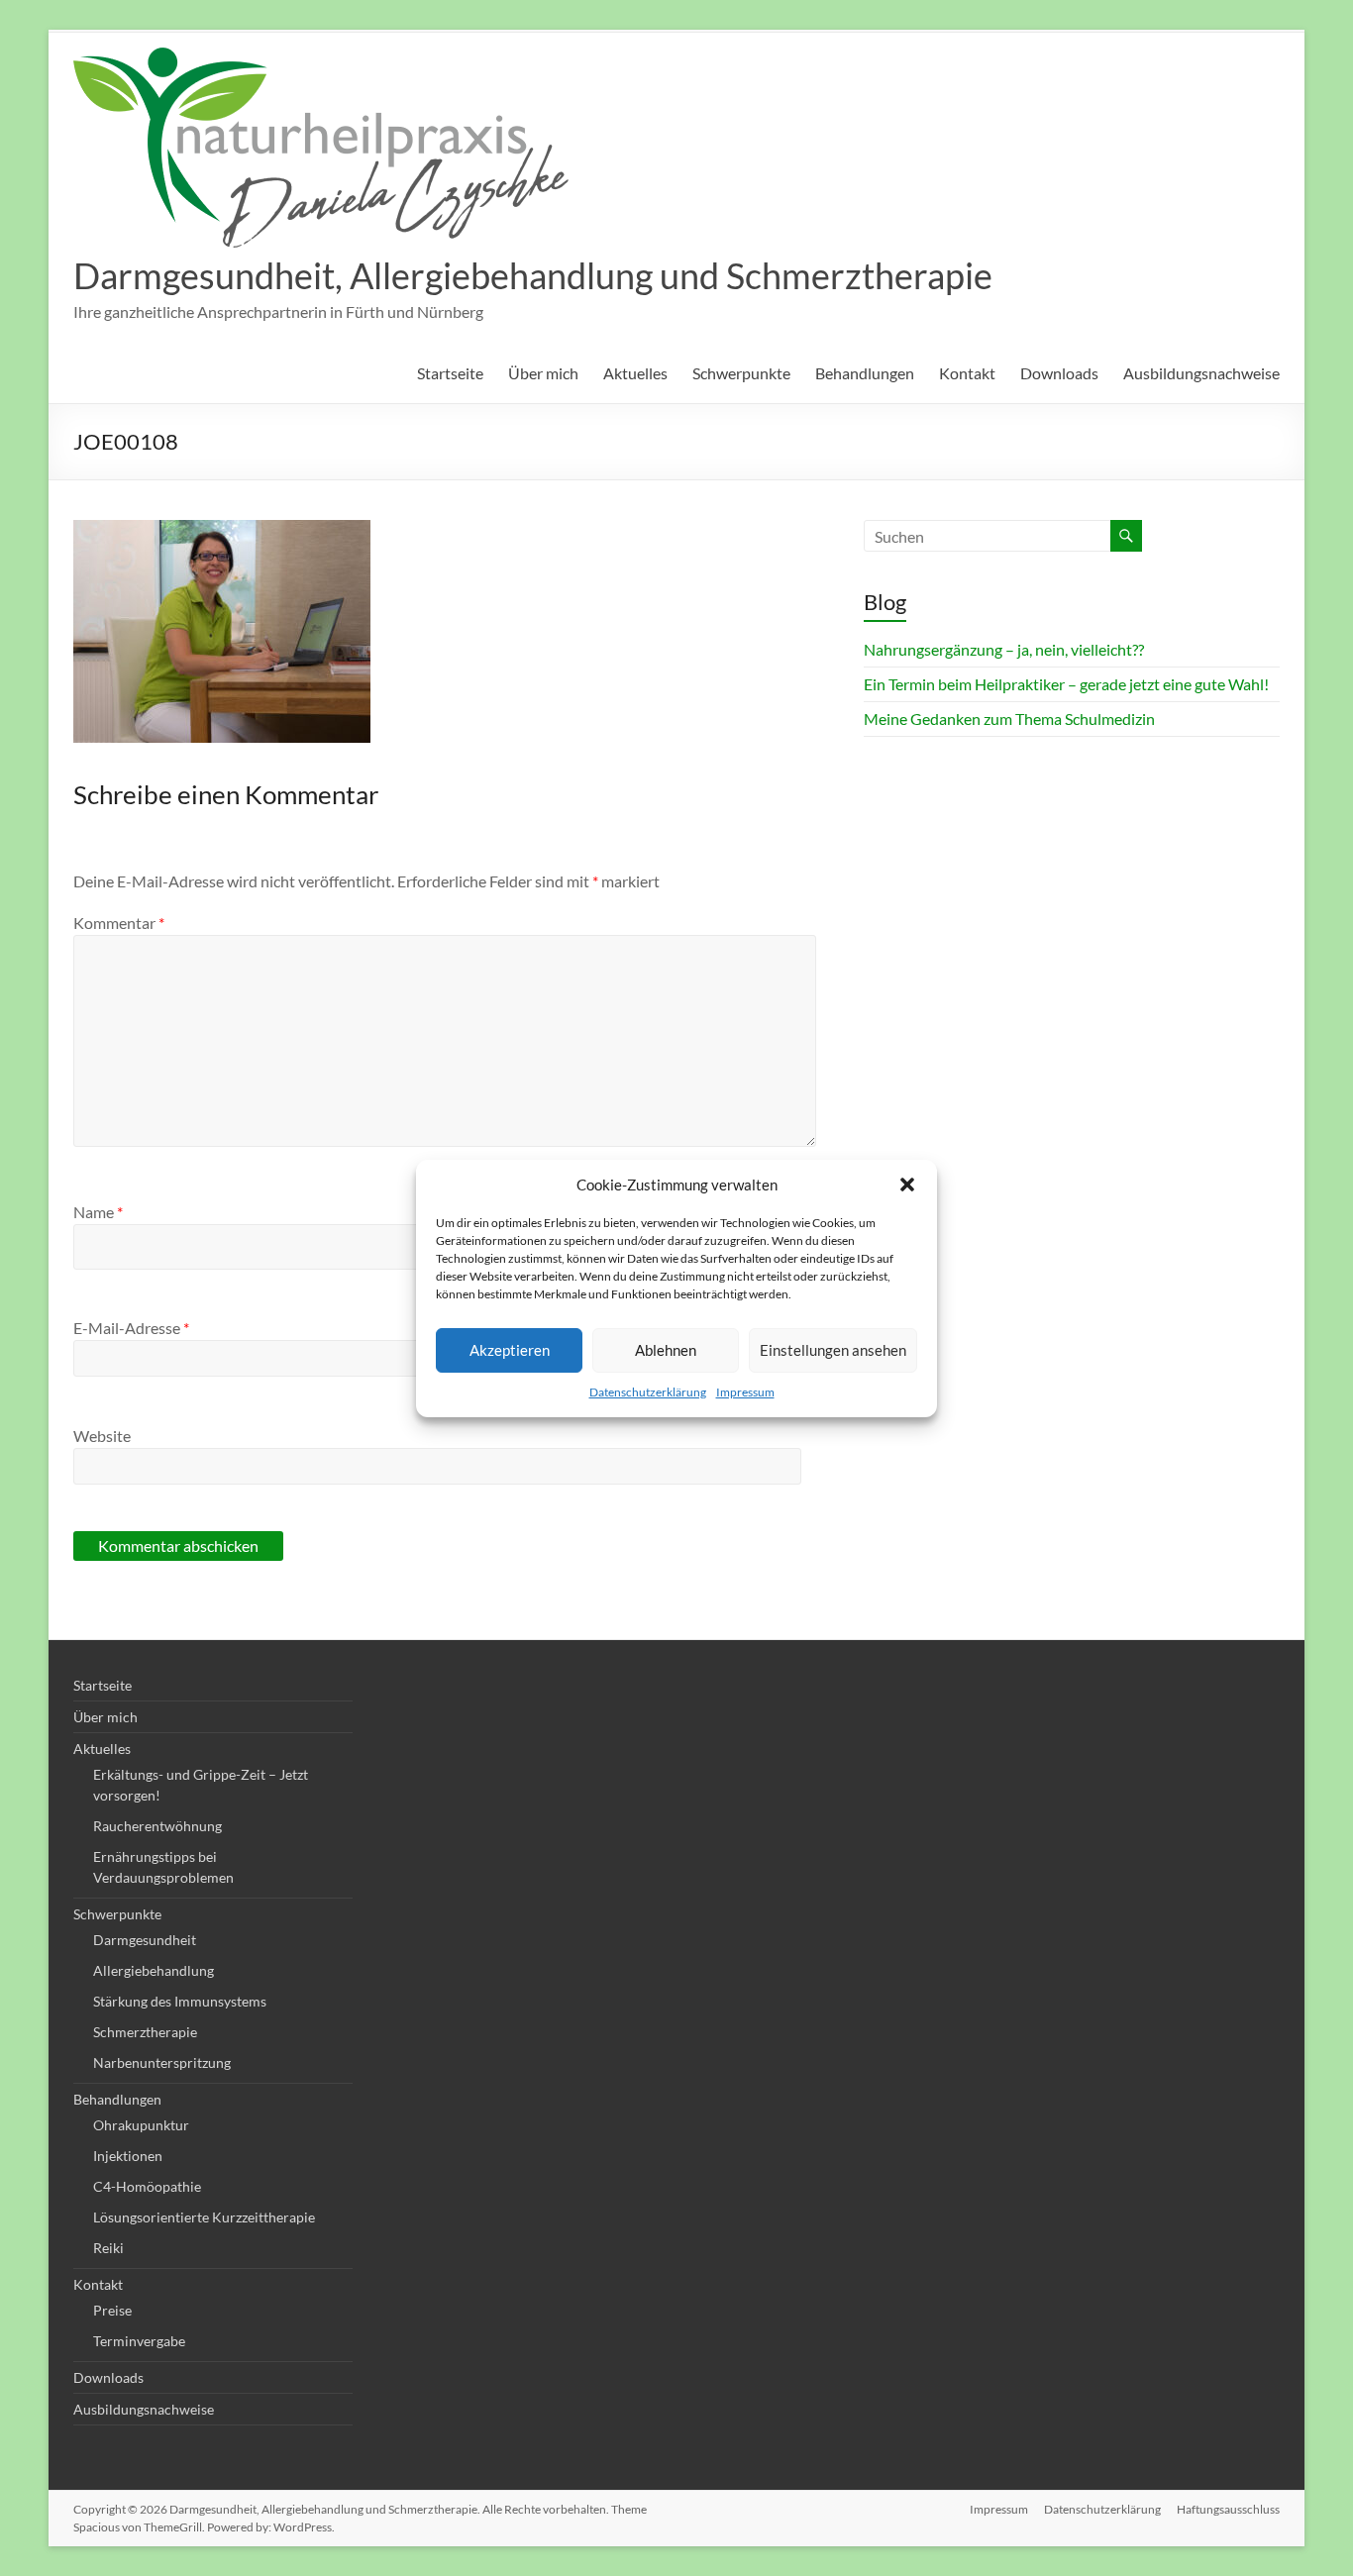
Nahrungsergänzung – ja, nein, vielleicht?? (1004, 649)
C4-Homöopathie (147, 2186)
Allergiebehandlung (154, 1970)
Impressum (745, 1392)
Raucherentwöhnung (157, 1826)
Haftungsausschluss (1228, 2509)
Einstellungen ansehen (833, 1350)
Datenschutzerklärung (648, 1392)
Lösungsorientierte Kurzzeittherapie (204, 2217)
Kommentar (119, 923)
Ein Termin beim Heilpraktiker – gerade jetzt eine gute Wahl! (1066, 684)
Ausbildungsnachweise (1201, 373)
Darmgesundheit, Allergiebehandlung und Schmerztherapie (533, 275)
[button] (907, 1185)
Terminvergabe (139, 2341)
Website (102, 1436)
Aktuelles (635, 373)
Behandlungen (865, 373)
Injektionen (128, 2156)
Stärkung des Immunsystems (180, 2001)
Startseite (450, 373)
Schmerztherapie (145, 2032)
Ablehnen (666, 1350)
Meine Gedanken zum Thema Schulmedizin (1009, 719)
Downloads (1059, 373)
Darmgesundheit (145, 1940)
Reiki (108, 2248)
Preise (112, 2310)
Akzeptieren (510, 1350)
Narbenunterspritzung (162, 2062)
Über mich (543, 373)
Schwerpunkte (741, 373)
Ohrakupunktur (141, 2125)
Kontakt (967, 373)
